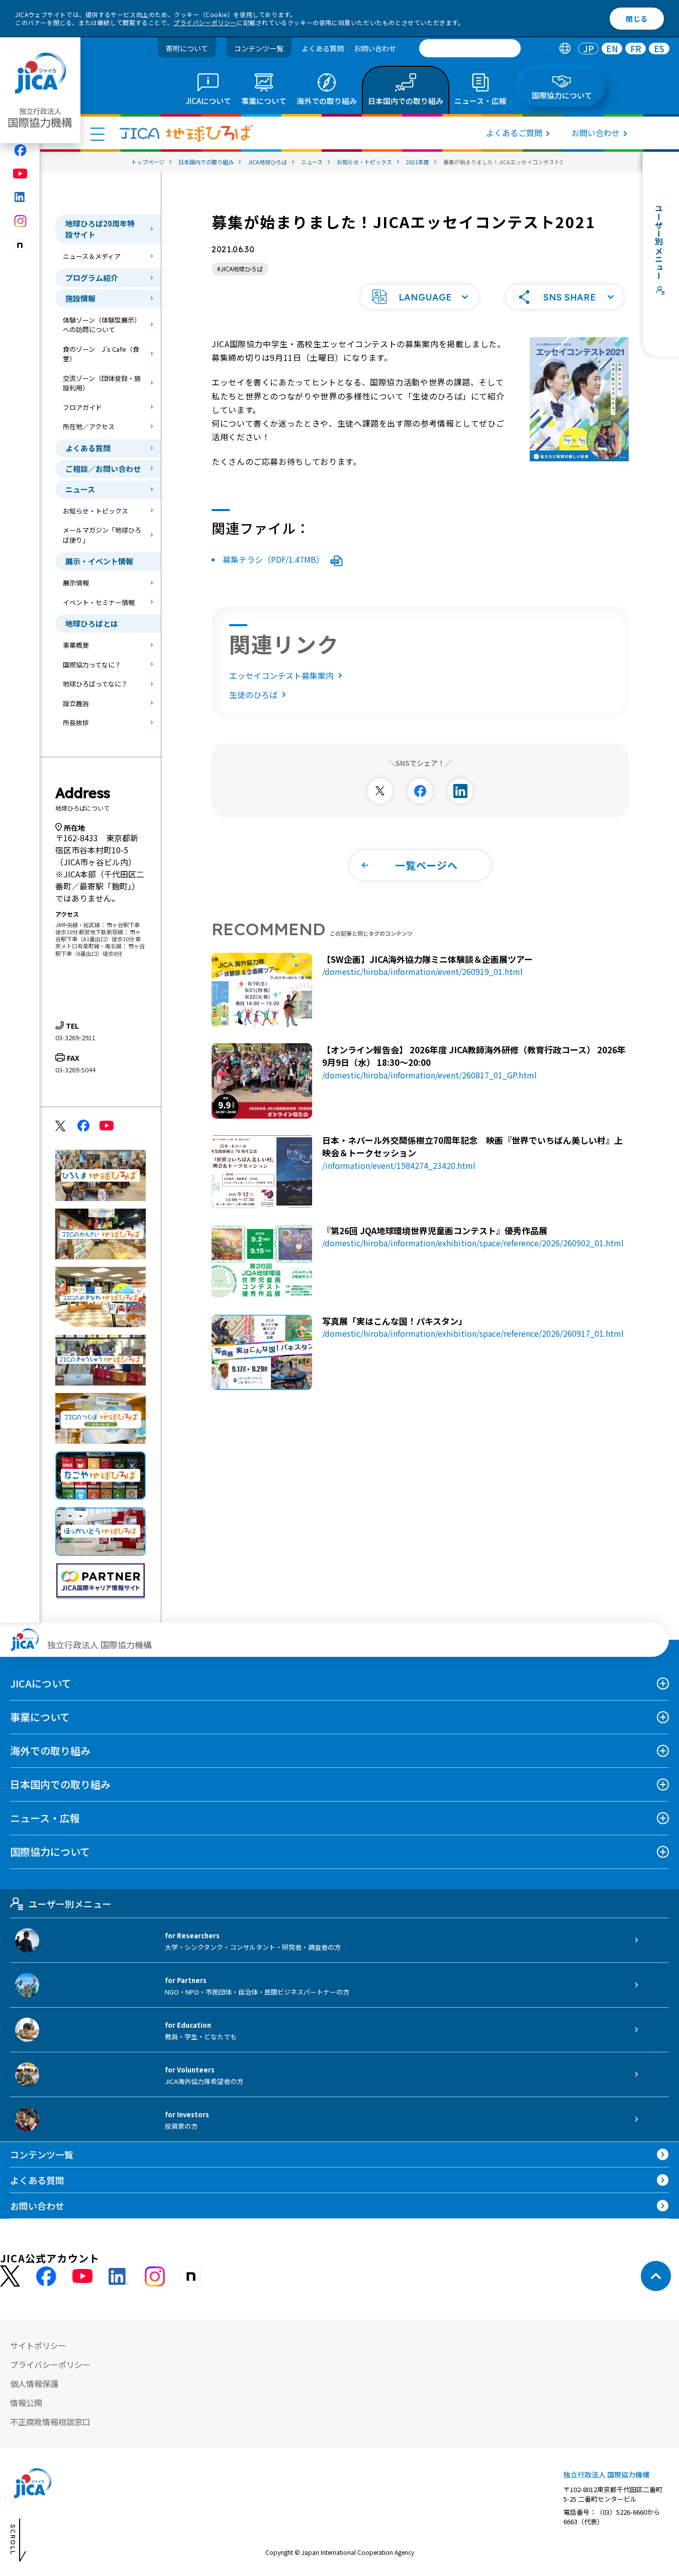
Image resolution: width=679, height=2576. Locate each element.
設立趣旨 (76, 703)
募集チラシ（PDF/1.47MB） (274, 559)
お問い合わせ (375, 48)
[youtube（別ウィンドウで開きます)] (20, 174)
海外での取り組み (50, 1751)
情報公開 (26, 2403)
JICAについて (41, 1683)
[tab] (565, 48)
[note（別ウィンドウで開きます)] (20, 245)
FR (636, 48)
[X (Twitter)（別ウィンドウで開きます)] (10, 2276)
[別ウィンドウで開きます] (380, 791)
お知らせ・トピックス (95, 511)
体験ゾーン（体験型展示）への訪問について (102, 325)
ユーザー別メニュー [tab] (70, 1904)
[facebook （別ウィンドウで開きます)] (46, 2276)
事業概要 (76, 645)
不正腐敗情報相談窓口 (50, 2422)
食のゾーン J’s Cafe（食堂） (101, 354)
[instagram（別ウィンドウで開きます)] (20, 221)
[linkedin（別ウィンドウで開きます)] (20, 197)
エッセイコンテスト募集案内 (281, 675)
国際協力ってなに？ (92, 665)
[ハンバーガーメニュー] (98, 134)
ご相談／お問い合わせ (103, 469)
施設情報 (80, 298)
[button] (419, 297)
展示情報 (76, 583)
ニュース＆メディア (92, 256)
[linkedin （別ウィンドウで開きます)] (119, 2276)
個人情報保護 (34, 2384)
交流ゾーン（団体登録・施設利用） (102, 383)
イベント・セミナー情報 (99, 602)
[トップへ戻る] (656, 2276)
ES (659, 48)
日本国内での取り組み (60, 1784)
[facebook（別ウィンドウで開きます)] (20, 150)
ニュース (80, 489)
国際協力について (50, 1852)
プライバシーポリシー (205, 22)
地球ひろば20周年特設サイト (100, 229)
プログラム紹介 (92, 278)
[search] (470, 48)
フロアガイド (82, 407)
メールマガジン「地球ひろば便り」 (102, 535)
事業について (40, 1717)
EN (612, 48)
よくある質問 (323, 48)
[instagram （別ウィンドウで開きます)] (155, 2276)
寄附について (187, 48)
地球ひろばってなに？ (95, 684)
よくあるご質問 (514, 133)
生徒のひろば (253, 695)
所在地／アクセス (89, 426)
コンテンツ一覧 (259, 48)
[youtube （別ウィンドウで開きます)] (82, 2276)
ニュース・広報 (45, 1818)
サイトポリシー (38, 2345)
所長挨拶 (76, 722)
